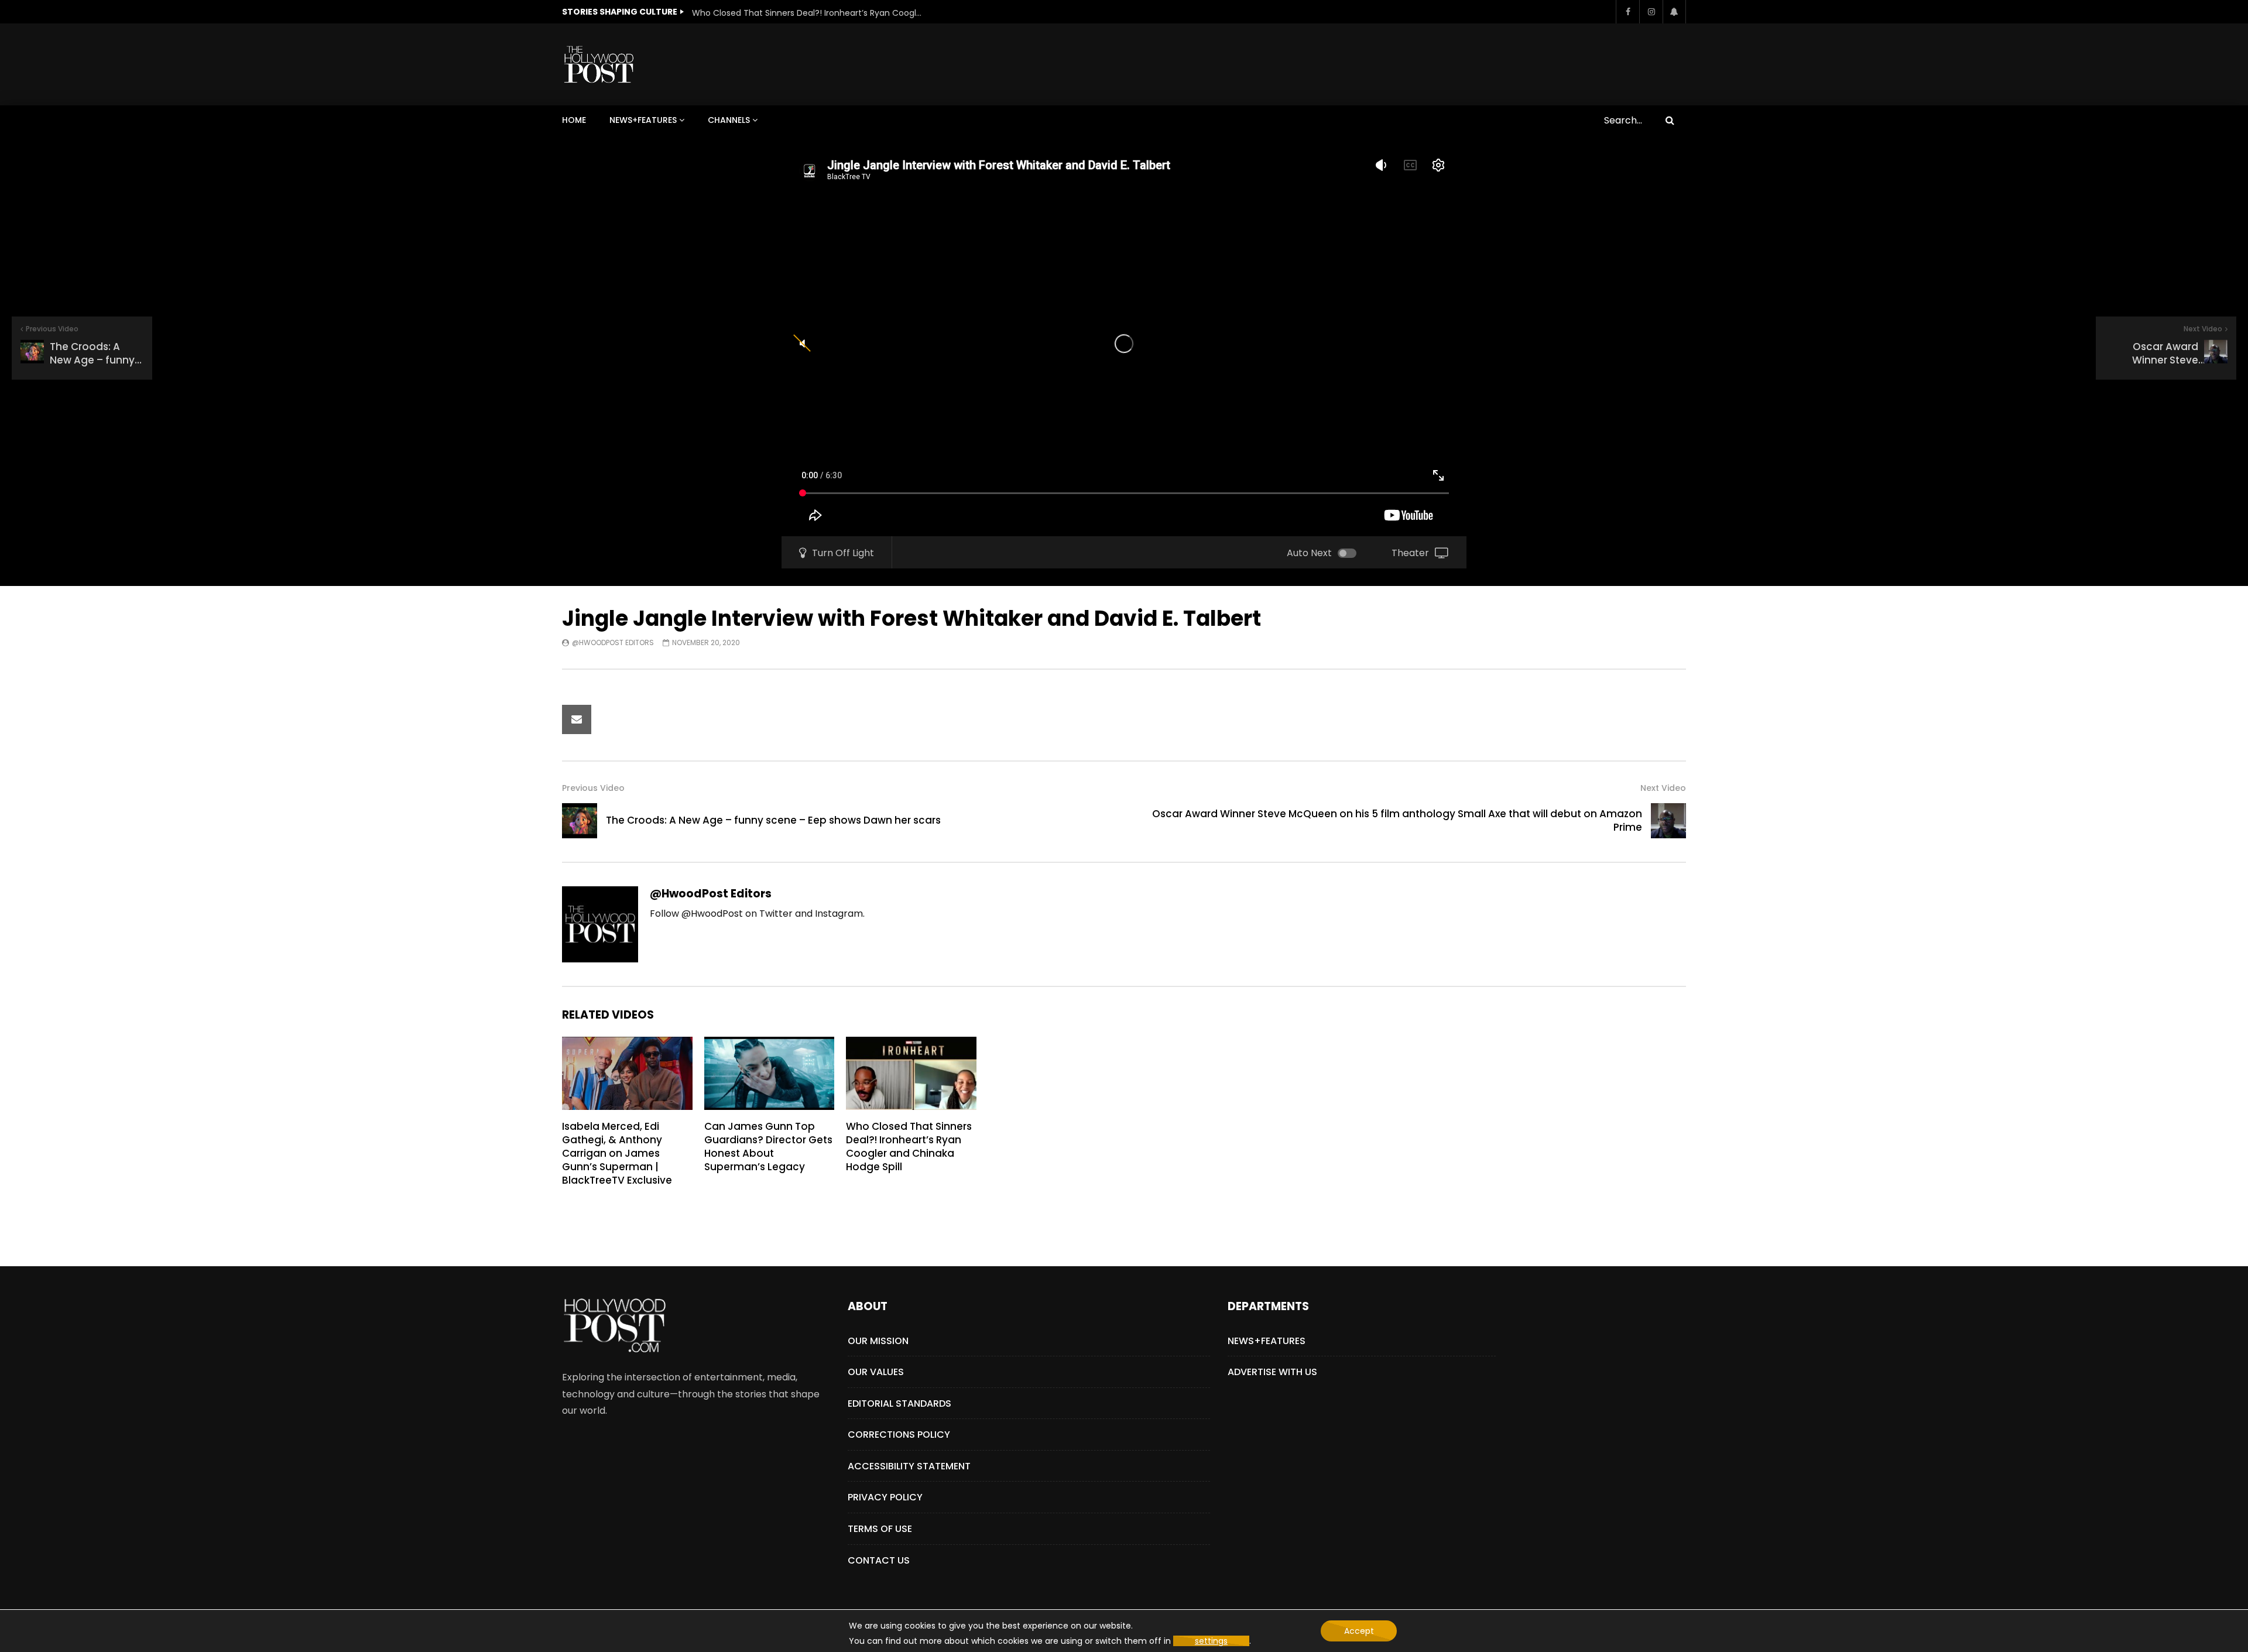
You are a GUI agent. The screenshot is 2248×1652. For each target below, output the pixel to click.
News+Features (643, 120)
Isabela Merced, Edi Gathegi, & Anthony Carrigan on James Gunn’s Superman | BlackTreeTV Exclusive (617, 1153)
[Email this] (577, 719)
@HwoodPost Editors (613, 642)
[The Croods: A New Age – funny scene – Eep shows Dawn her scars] (580, 821)
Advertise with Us (1272, 1372)
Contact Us (879, 1560)
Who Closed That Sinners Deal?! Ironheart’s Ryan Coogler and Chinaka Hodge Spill (809, 13)
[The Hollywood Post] (599, 64)
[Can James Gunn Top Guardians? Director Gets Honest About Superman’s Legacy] (770, 1073)
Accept (1359, 1631)
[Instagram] (1651, 12)
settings (1211, 1641)
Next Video (1663, 788)
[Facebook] (1627, 12)
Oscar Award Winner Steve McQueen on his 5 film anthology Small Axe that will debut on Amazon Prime (1397, 820)
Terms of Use (880, 1529)
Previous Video (593, 788)
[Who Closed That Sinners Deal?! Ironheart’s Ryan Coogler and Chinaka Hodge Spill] (911, 1073)
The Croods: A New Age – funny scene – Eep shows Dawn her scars (773, 820)
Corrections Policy (899, 1435)
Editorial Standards (899, 1403)
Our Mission (878, 1341)
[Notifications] (1674, 12)
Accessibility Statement (909, 1466)
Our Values (876, 1372)
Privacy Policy (885, 1497)
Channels (729, 120)
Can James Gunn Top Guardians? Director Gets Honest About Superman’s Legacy (768, 1147)
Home (574, 120)
